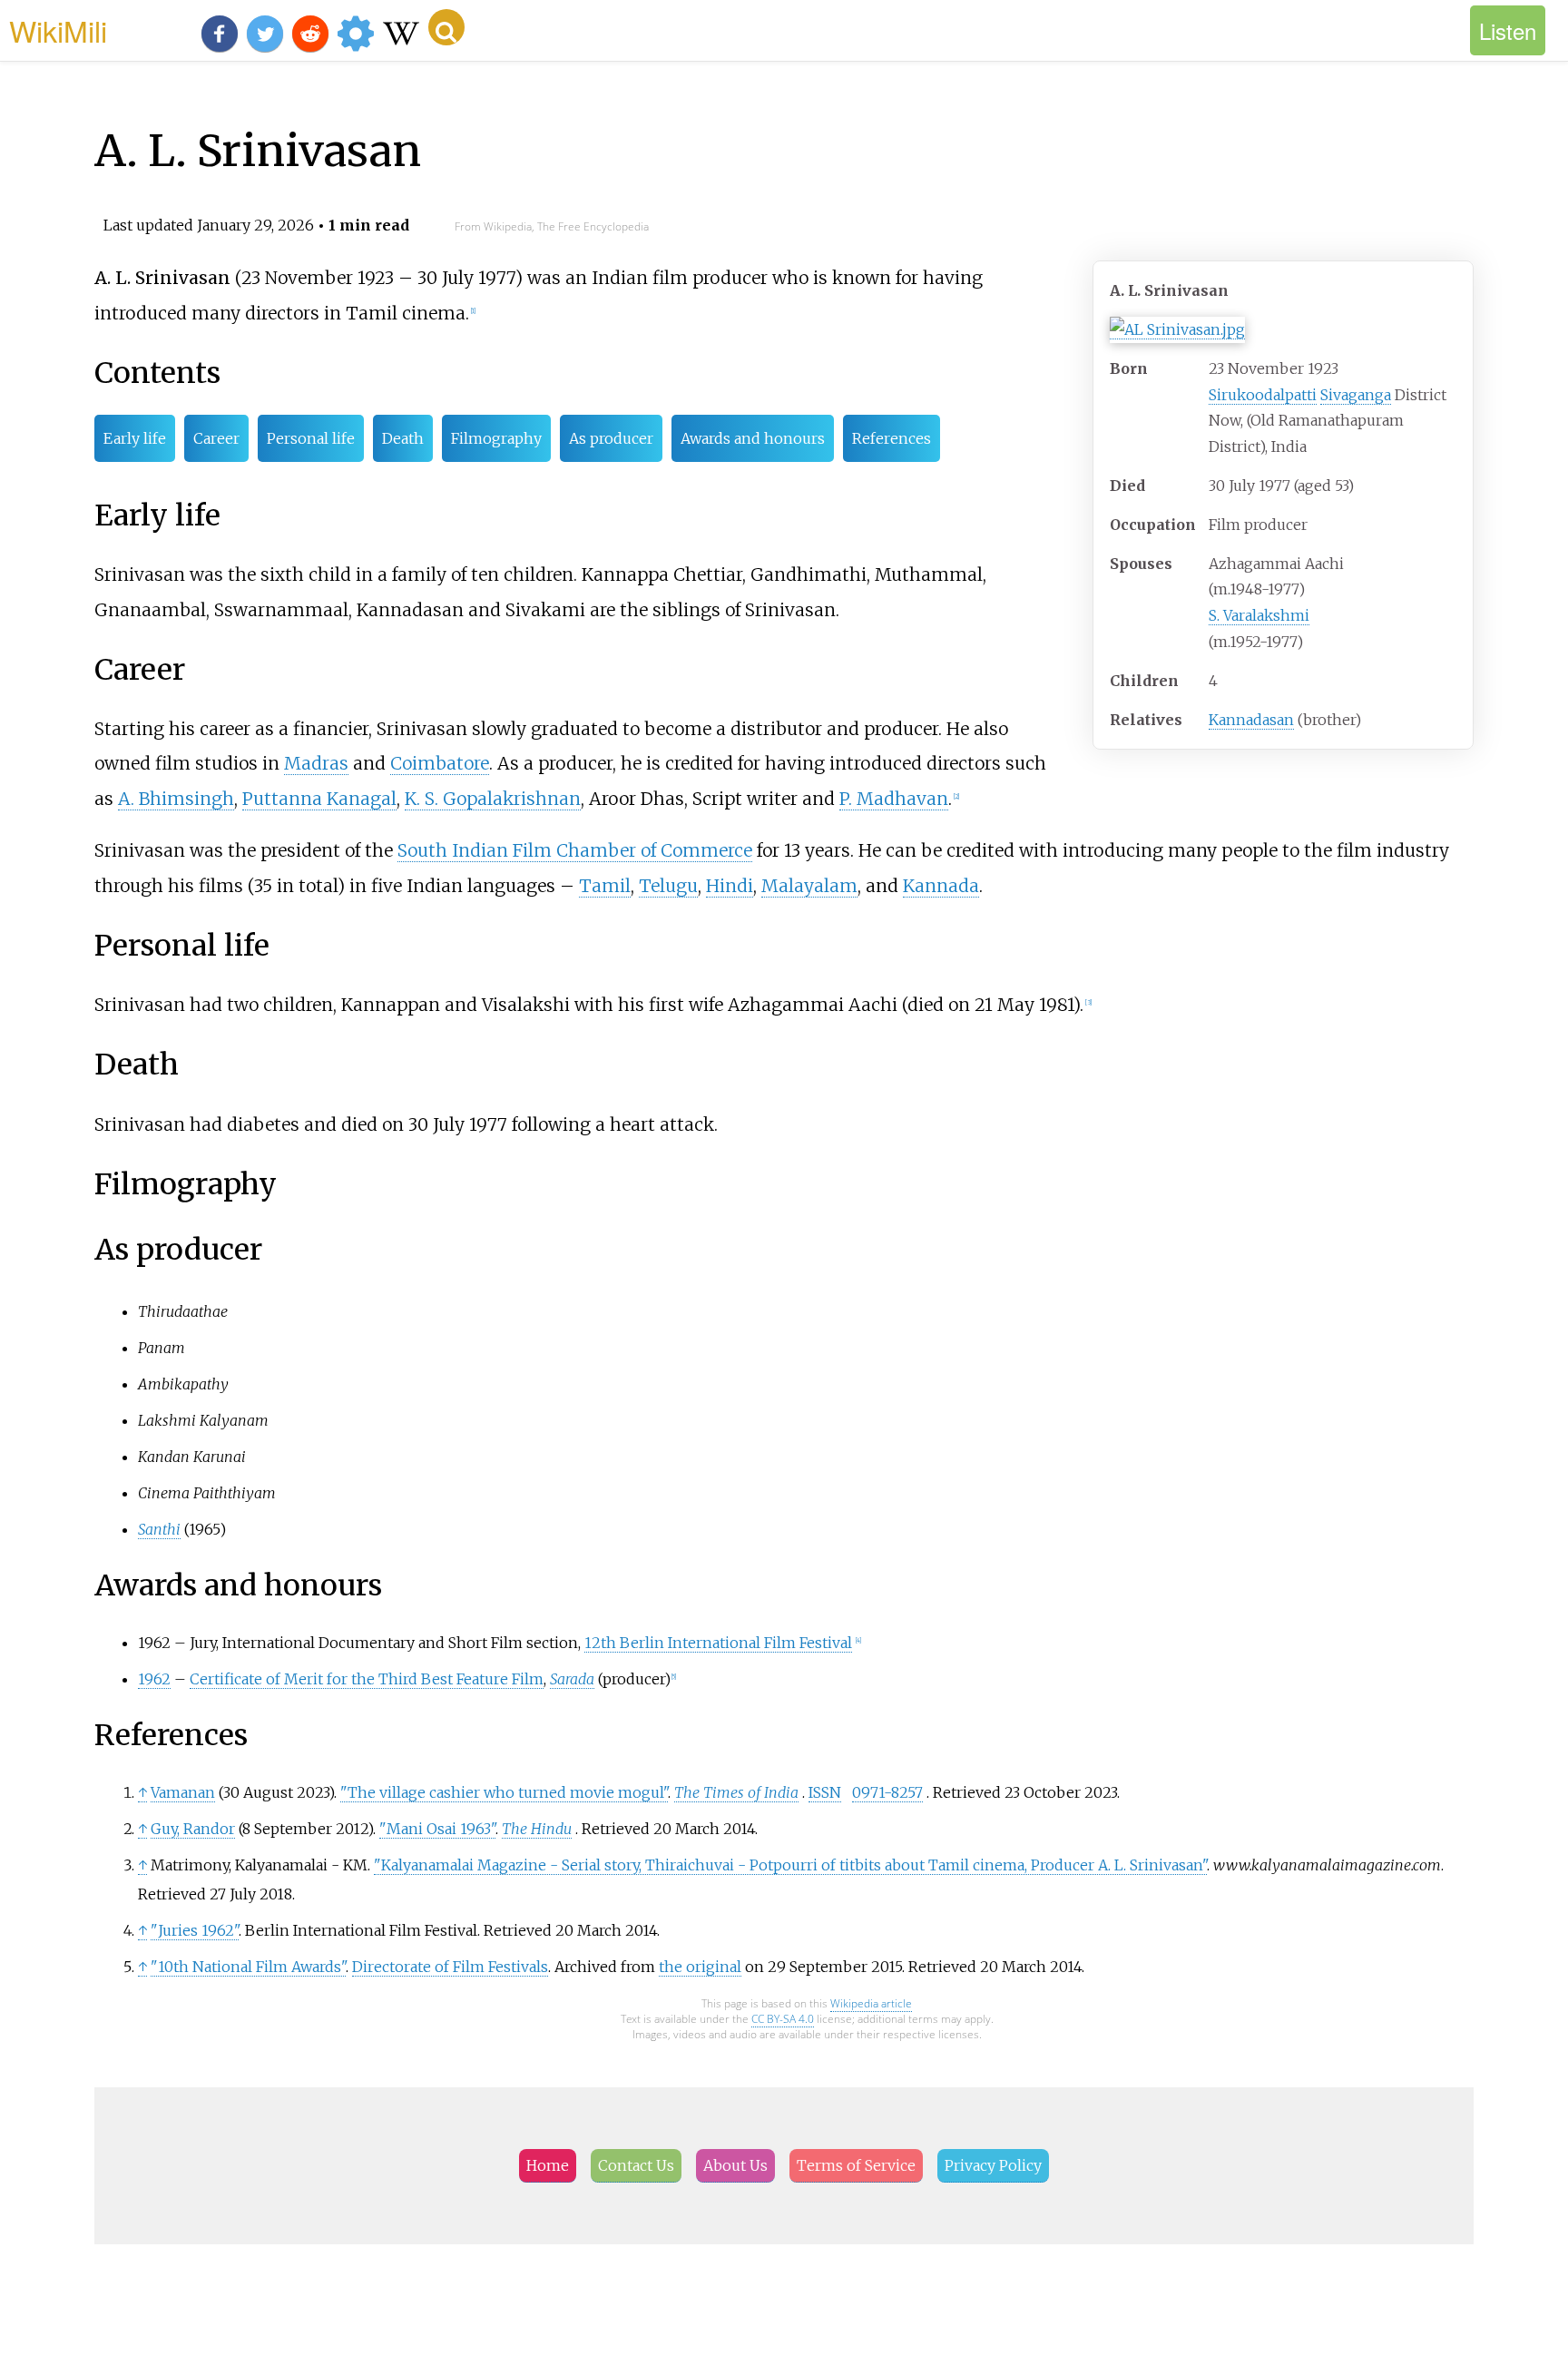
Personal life (311, 438)
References (892, 438)
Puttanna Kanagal (319, 799)
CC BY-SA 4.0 (783, 2019)
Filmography (496, 438)
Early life (135, 438)
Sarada (572, 1679)
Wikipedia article (871, 2003)
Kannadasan (1251, 720)
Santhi (159, 1529)
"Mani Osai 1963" (437, 1829)
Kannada (941, 886)
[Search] (446, 27)
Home (548, 2165)
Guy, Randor (193, 1829)
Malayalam (809, 886)
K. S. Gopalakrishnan (493, 799)
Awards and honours (753, 438)
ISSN (825, 1792)
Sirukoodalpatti (1263, 395)
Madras (316, 763)
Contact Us (636, 2165)
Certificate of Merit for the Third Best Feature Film (367, 1679)
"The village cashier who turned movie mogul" (504, 1792)
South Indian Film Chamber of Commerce (575, 850)
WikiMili (58, 30)
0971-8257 (887, 1792)
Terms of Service (856, 2165)
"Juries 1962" (195, 1930)
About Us (735, 2165)
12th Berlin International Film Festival (718, 1643)
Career (216, 438)
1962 (154, 1679)
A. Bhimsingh (176, 799)
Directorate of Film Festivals (450, 1967)
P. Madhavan (894, 799)
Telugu (668, 886)
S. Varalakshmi (1259, 615)
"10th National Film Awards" (248, 1967)
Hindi (730, 886)
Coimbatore (440, 763)
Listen (1508, 30)
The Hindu (537, 1829)
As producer (611, 438)
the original (700, 1967)
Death (403, 438)
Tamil (605, 886)
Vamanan (183, 1792)
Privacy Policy (993, 2165)
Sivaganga (1356, 395)
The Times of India (736, 1792)
